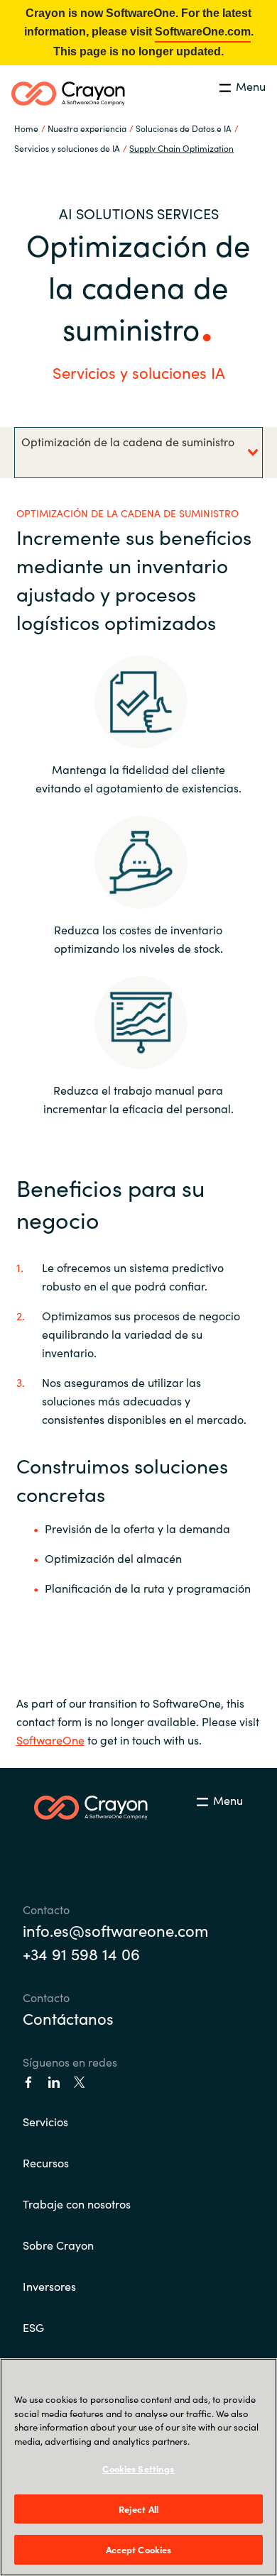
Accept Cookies (139, 2549)
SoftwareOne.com (203, 32)
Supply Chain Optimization (181, 148)
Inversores (49, 2286)
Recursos (46, 2162)
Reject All (138, 2509)
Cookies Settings (138, 2469)
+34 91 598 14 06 (81, 1953)
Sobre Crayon (58, 2245)
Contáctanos (68, 2018)
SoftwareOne (50, 1740)
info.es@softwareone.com (115, 1930)
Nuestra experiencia (87, 128)
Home (26, 128)
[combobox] (138, 453)
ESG (33, 2327)
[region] (138, 2467)
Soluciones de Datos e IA (184, 128)
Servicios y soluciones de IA (67, 148)
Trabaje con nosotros (77, 2204)
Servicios (45, 2121)
